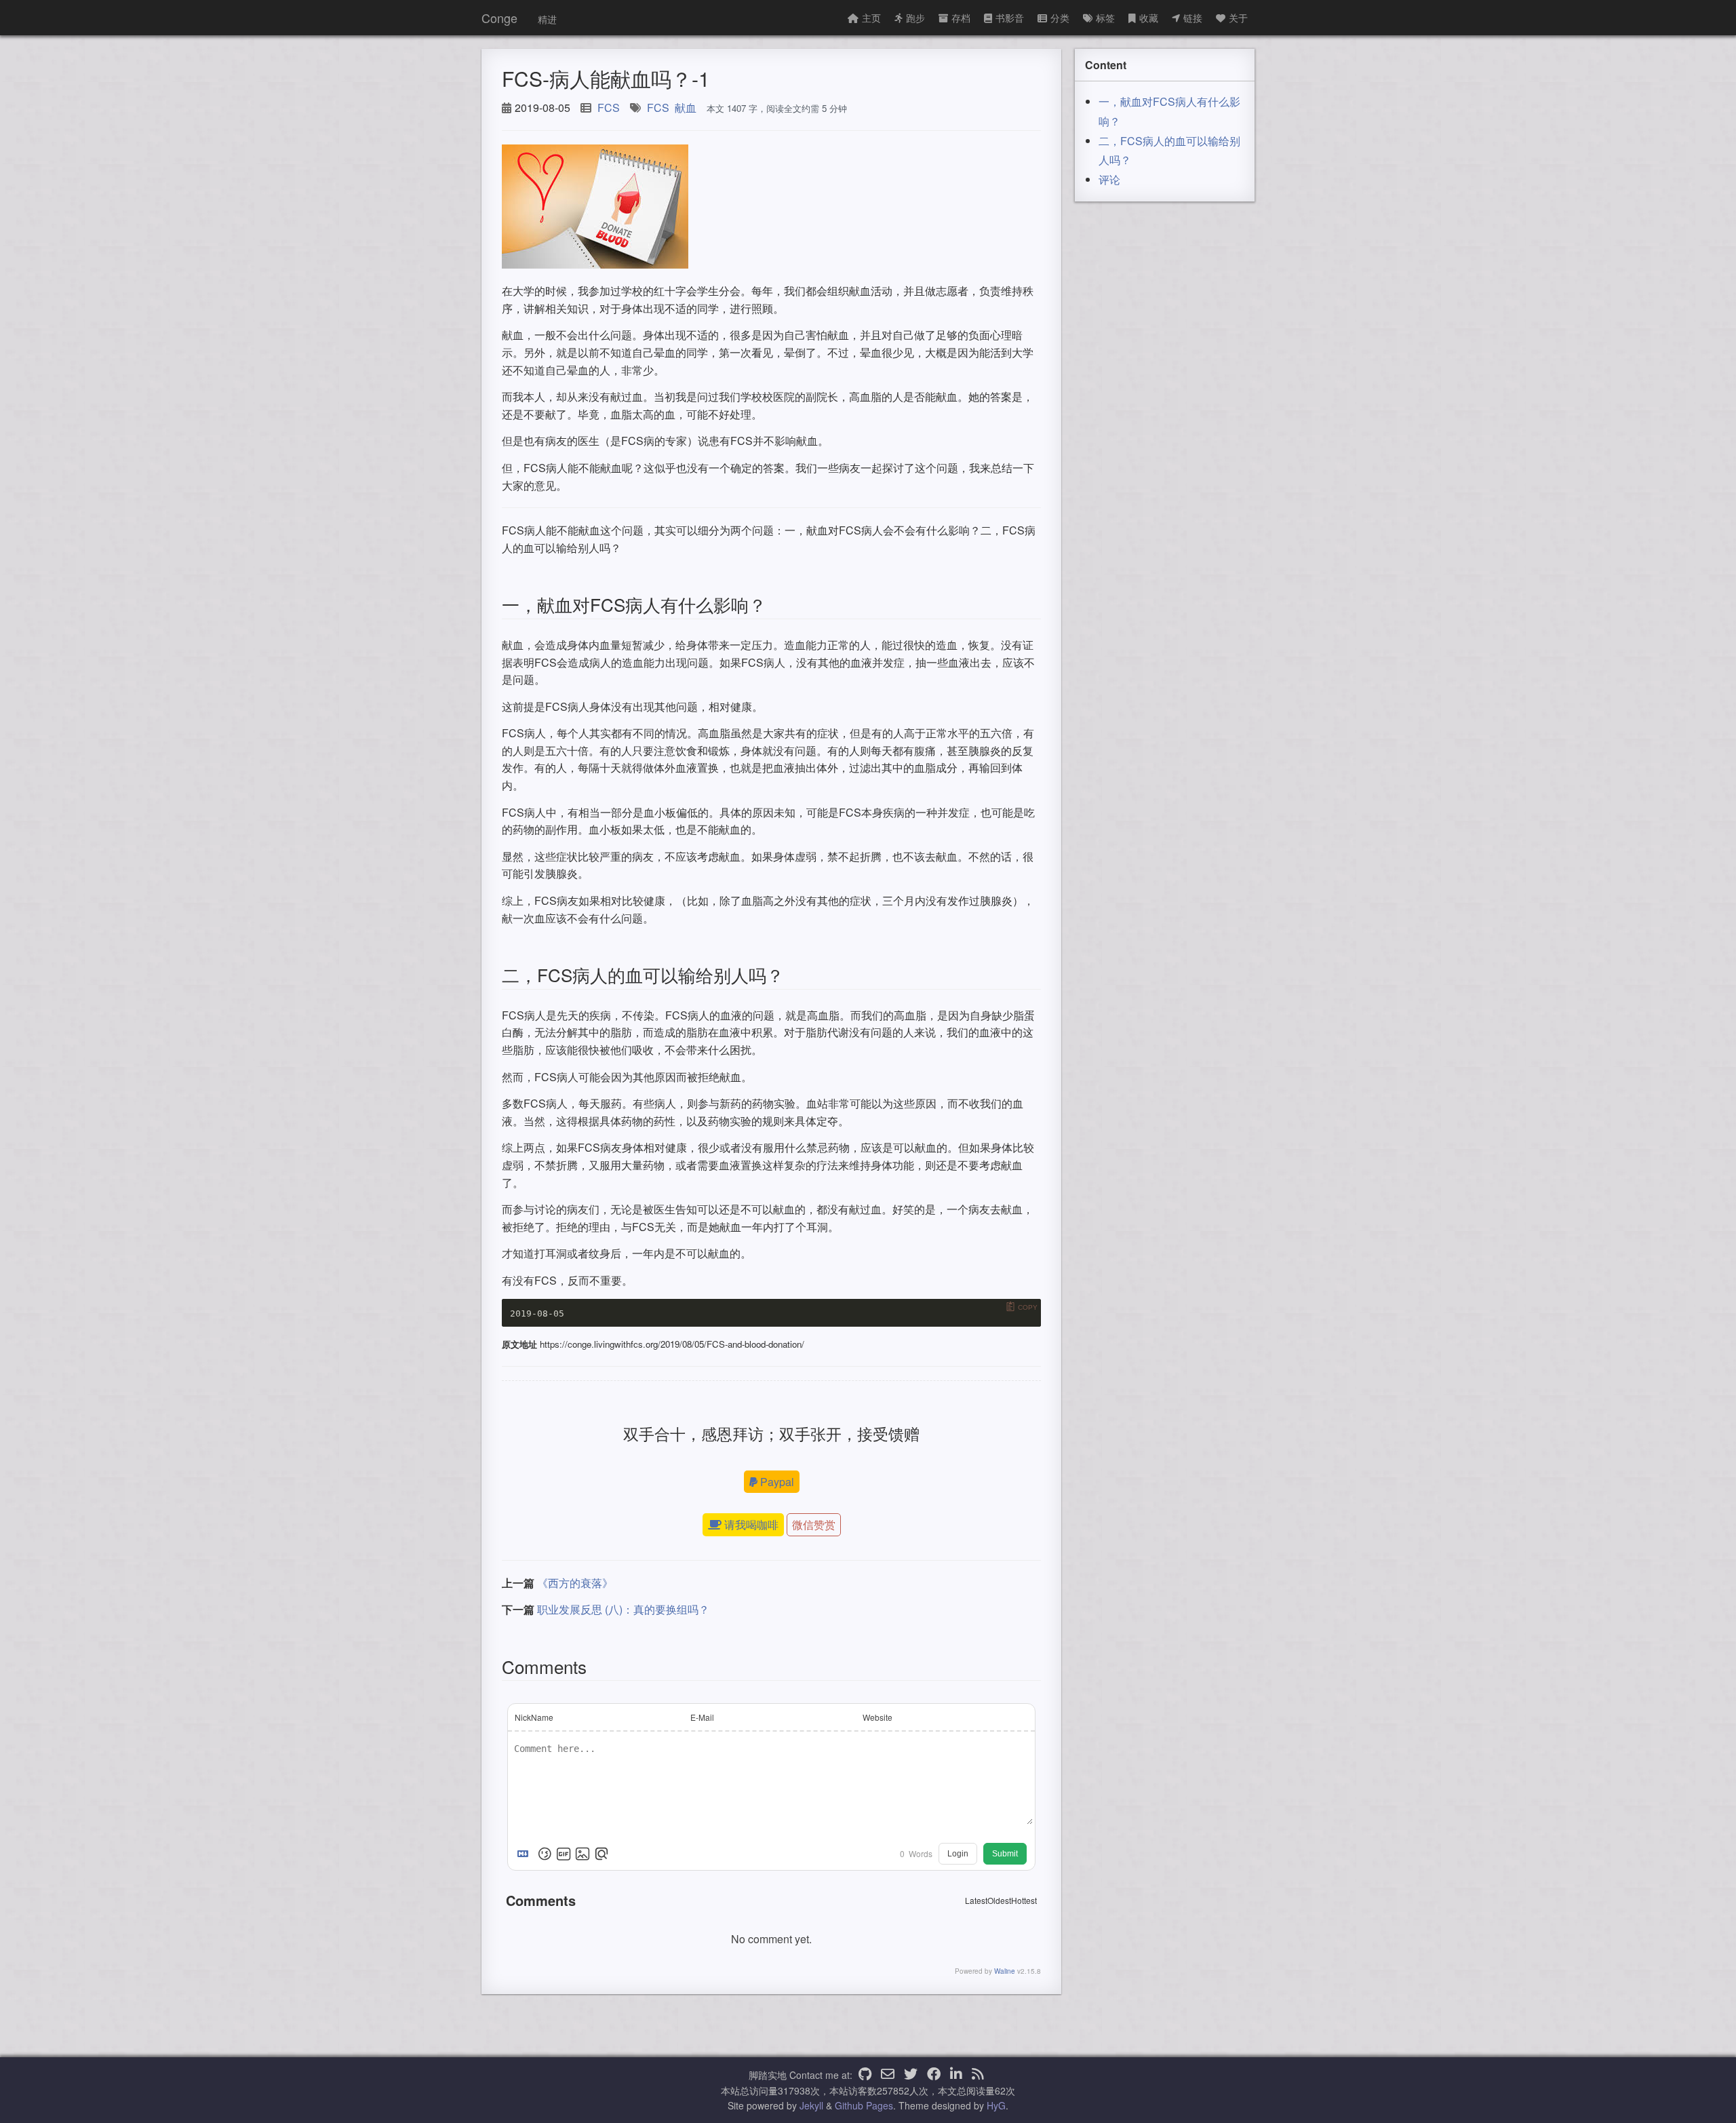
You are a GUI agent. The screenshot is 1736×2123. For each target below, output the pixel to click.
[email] (888, 2075)
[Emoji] (545, 1854)
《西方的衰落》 (575, 1583)
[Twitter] (911, 2075)
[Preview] (601, 1854)
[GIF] (564, 1854)
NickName (534, 1717)
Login (958, 1854)
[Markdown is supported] (526, 1854)
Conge (499, 18)
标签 (1105, 18)
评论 (1109, 179)
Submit (1005, 1854)
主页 (871, 18)
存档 (961, 18)
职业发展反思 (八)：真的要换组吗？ (623, 1609)
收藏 (1149, 18)
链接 (1193, 18)
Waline (1005, 1971)
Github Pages (864, 2105)
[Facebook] (934, 2075)
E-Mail (702, 1717)
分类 (1060, 18)
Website (877, 1717)
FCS (609, 108)
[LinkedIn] (956, 2075)
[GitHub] (865, 2075)
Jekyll (811, 2105)
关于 (1238, 18)
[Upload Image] (583, 1854)
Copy (1028, 1307)
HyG (996, 2105)
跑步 (915, 18)
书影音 (1010, 18)
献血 (686, 108)
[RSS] (978, 2075)
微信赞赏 (814, 1524)
